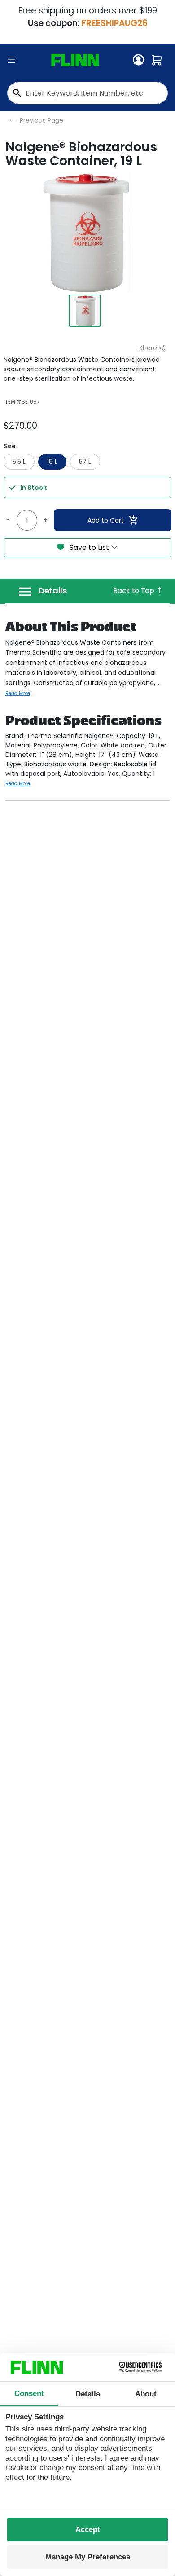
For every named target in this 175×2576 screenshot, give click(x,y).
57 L (85, 462)
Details (53, 591)
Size (9, 446)
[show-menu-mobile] (11, 60)
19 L (52, 462)
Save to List (89, 547)
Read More (18, 693)
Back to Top (134, 591)
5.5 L (19, 462)
